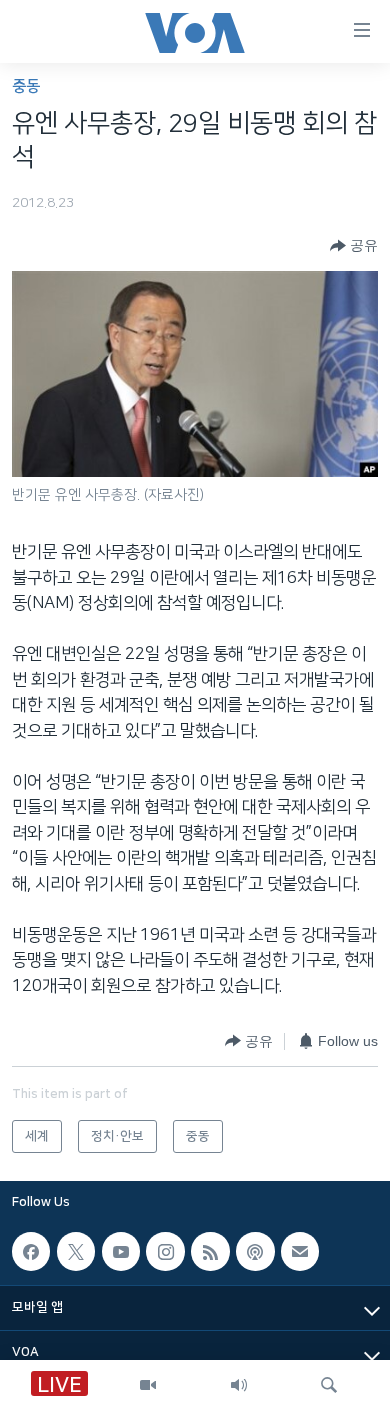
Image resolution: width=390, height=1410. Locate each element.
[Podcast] (255, 1251)
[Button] (354, 246)
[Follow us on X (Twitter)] (76, 1251)
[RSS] (210, 1251)
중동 (26, 86)
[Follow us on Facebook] (31, 1251)
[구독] (300, 1251)
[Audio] (239, 1385)
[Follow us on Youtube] (121, 1251)
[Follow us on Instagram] (165, 1251)
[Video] (148, 1385)
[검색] (329, 1385)
